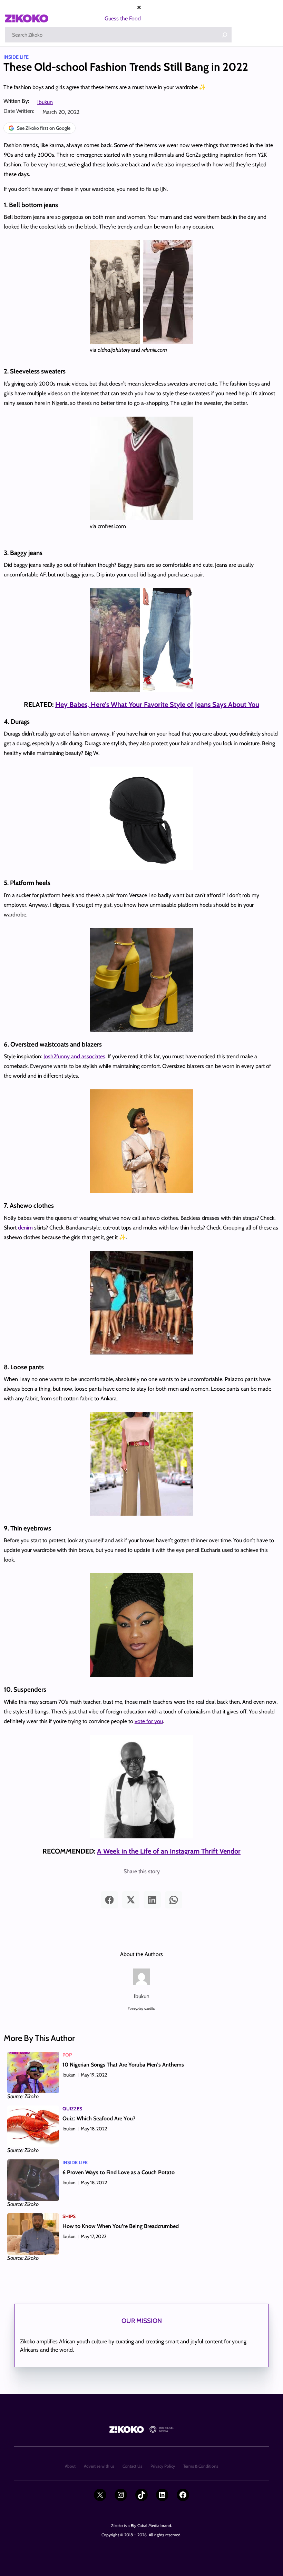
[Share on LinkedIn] (152, 1900)
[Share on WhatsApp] (174, 1900)
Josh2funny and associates (74, 1056)
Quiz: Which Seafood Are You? (99, 2118)
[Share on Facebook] (109, 1900)
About (70, 2466)
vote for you (149, 1721)
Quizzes (72, 2109)
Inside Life (16, 57)
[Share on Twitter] (131, 1900)
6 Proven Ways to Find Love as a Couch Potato (119, 2172)
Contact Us (132, 2466)
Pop (67, 2055)
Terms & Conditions (201, 2466)
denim (25, 1228)
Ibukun (45, 102)
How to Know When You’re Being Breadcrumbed (121, 2226)
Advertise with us (99, 2466)
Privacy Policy (163, 2466)
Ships (69, 2216)
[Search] (225, 35)
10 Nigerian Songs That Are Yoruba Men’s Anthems (123, 2065)
